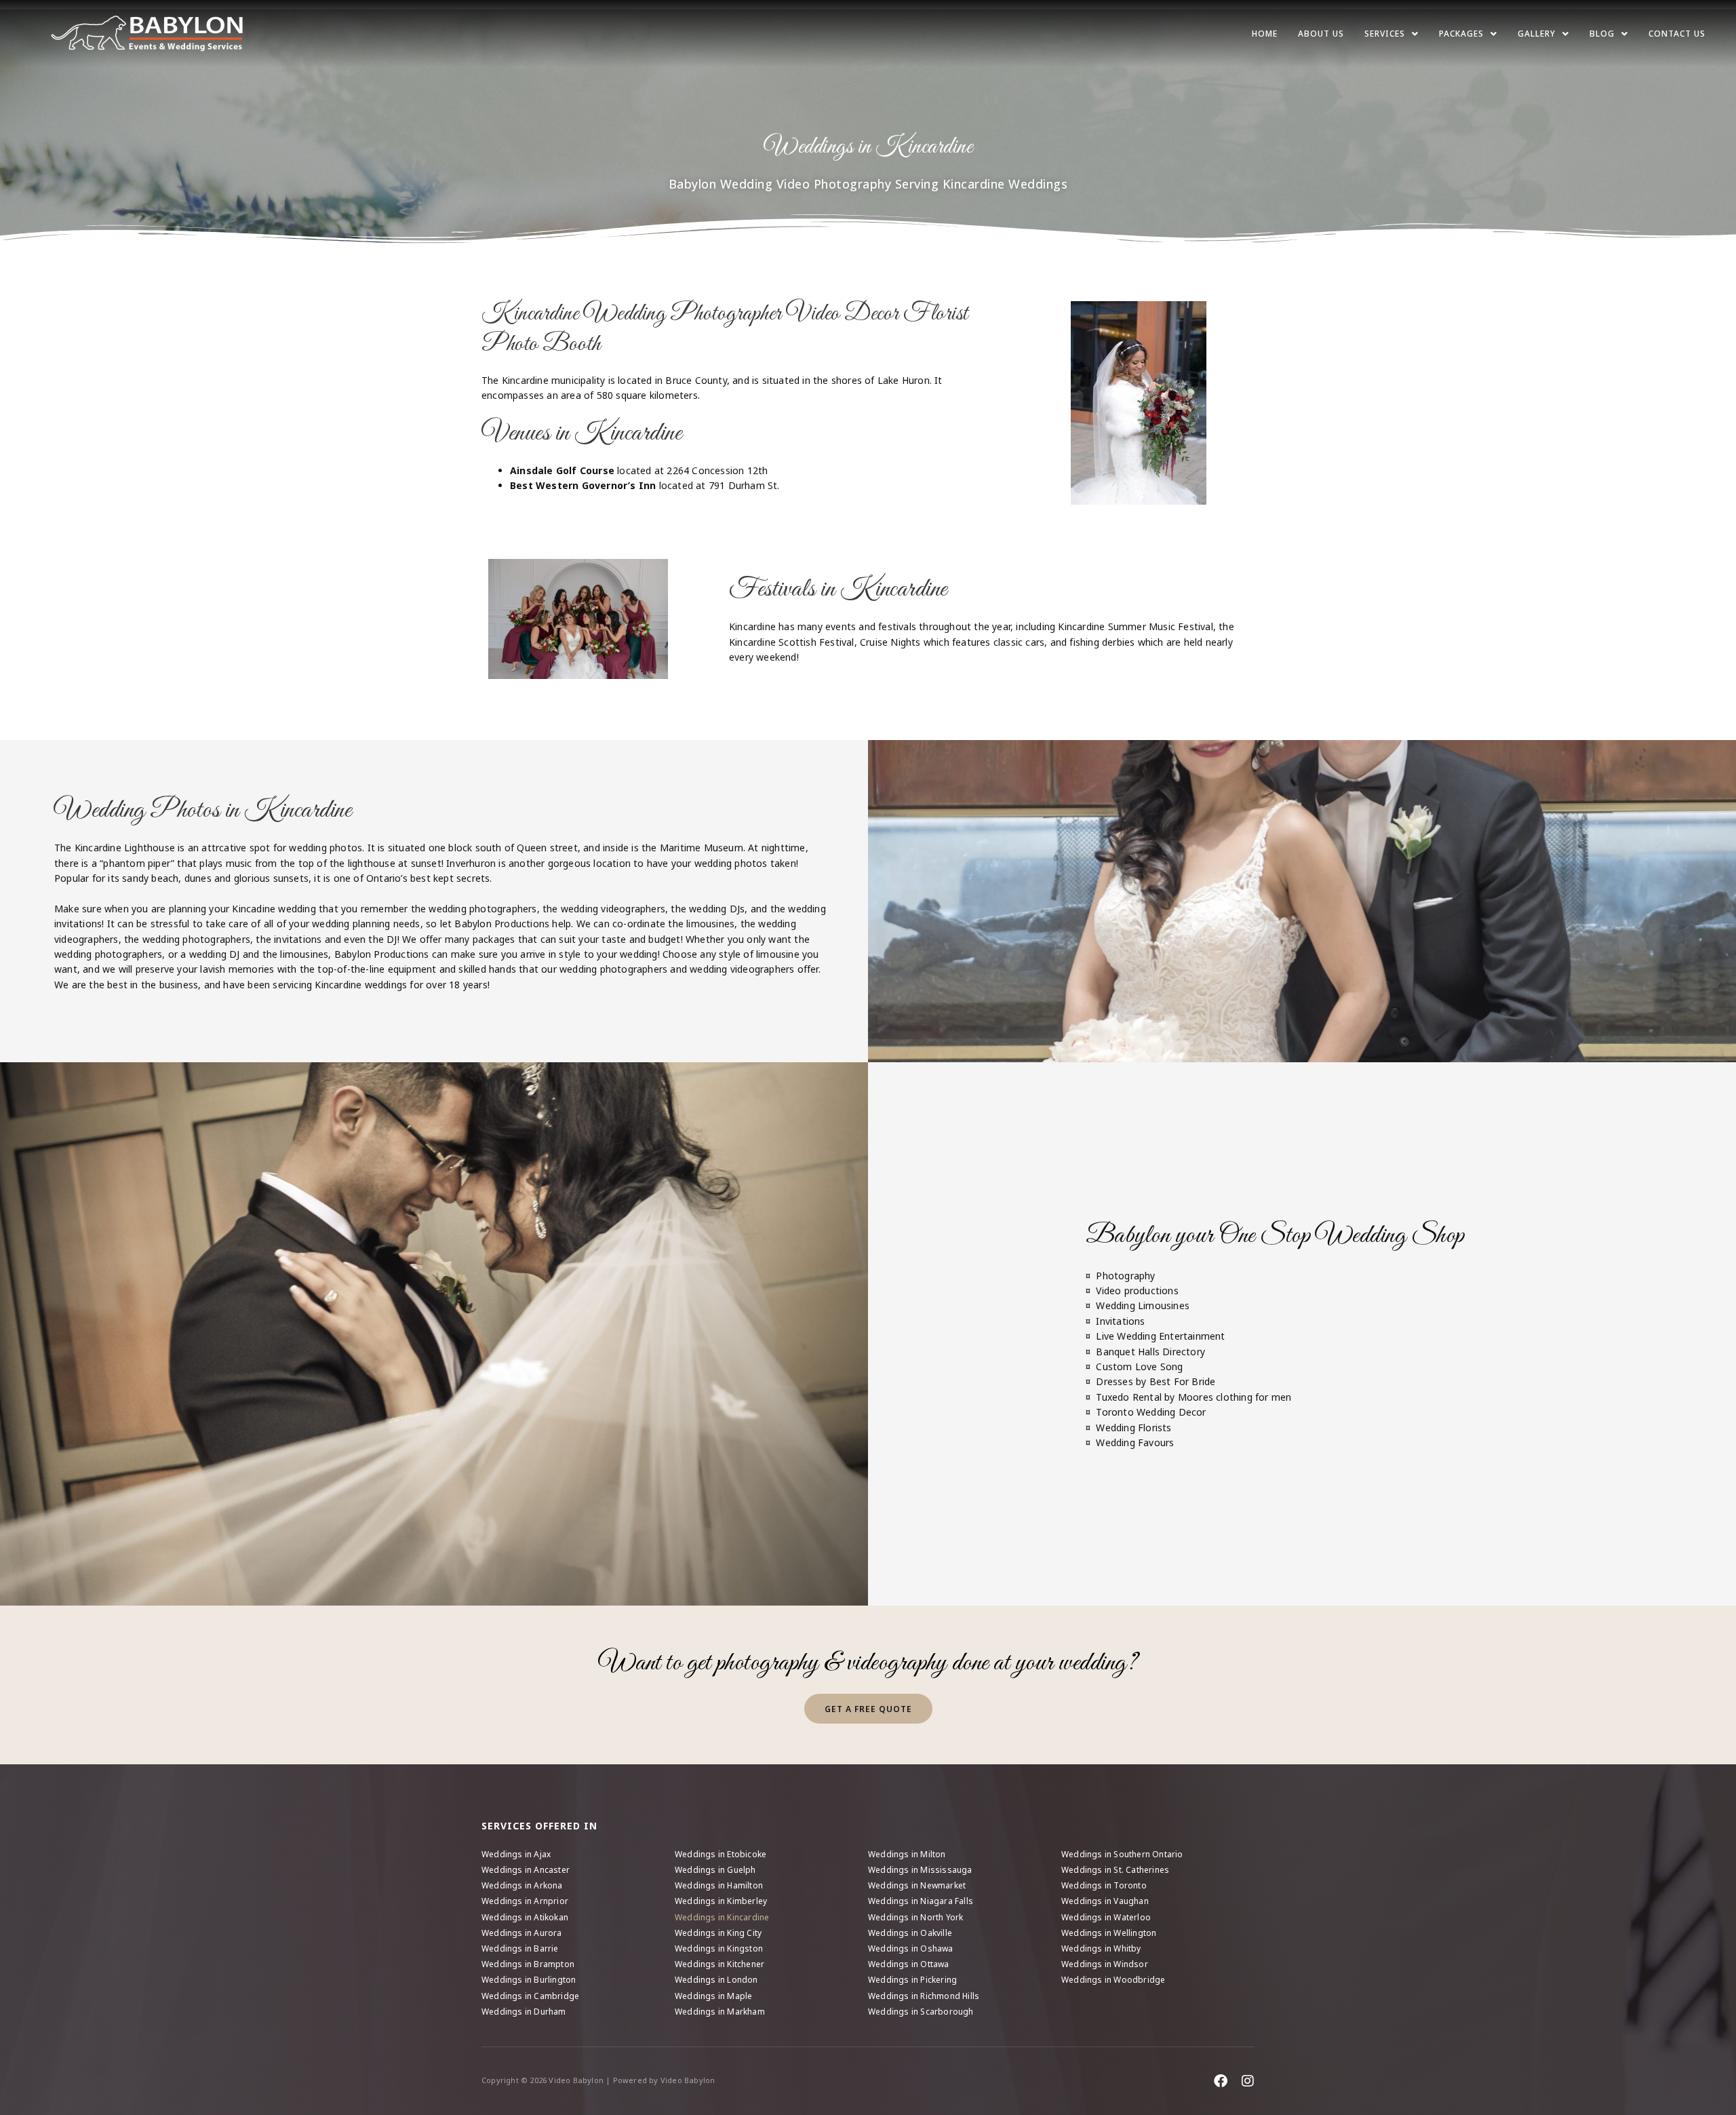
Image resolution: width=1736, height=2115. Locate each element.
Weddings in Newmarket (917, 1885)
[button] (1392, 34)
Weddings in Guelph (715, 1870)
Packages (1461, 34)
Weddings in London (716, 1980)
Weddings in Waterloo (1106, 1917)
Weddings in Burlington (529, 1980)
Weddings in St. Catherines (1115, 1870)
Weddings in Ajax (516, 1854)
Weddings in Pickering (912, 1980)
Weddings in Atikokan (525, 1917)
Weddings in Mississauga (920, 1870)
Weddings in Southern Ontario (1122, 1854)
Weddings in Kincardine (722, 1917)
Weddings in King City (718, 1933)
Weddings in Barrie (520, 1948)
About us (1321, 34)
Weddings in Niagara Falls (921, 1901)
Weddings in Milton (907, 1854)
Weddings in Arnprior (525, 1901)
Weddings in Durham (524, 2012)
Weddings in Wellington (1109, 1933)
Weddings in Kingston (719, 1948)
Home (1265, 34)
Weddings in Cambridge (530, 1996)
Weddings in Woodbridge (1113, 1980)
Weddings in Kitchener (719, 1964)
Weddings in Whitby (1101, 1948)
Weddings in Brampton (528, 1964)
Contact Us (1677, 34)
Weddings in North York (915, 1917)
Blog (1602, 34)
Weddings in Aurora (522, 1933)
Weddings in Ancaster (526, 1870)
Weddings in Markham (720, 2012)
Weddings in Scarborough (921, 2012)
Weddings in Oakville (910, 1933)
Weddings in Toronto (1104, 1885)
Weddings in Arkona (522, 1885)
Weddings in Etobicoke (721, 1854)
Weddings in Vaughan (1105, 1901)
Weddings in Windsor (1105, 1964)
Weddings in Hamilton (719, 1885)
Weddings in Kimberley (721, 1901)
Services (1385, 34)
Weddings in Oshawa (911, 1948)
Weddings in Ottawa (909, 1964)
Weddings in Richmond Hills (924, 1996)
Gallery (1537, 34)
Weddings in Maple (713, 1996)
